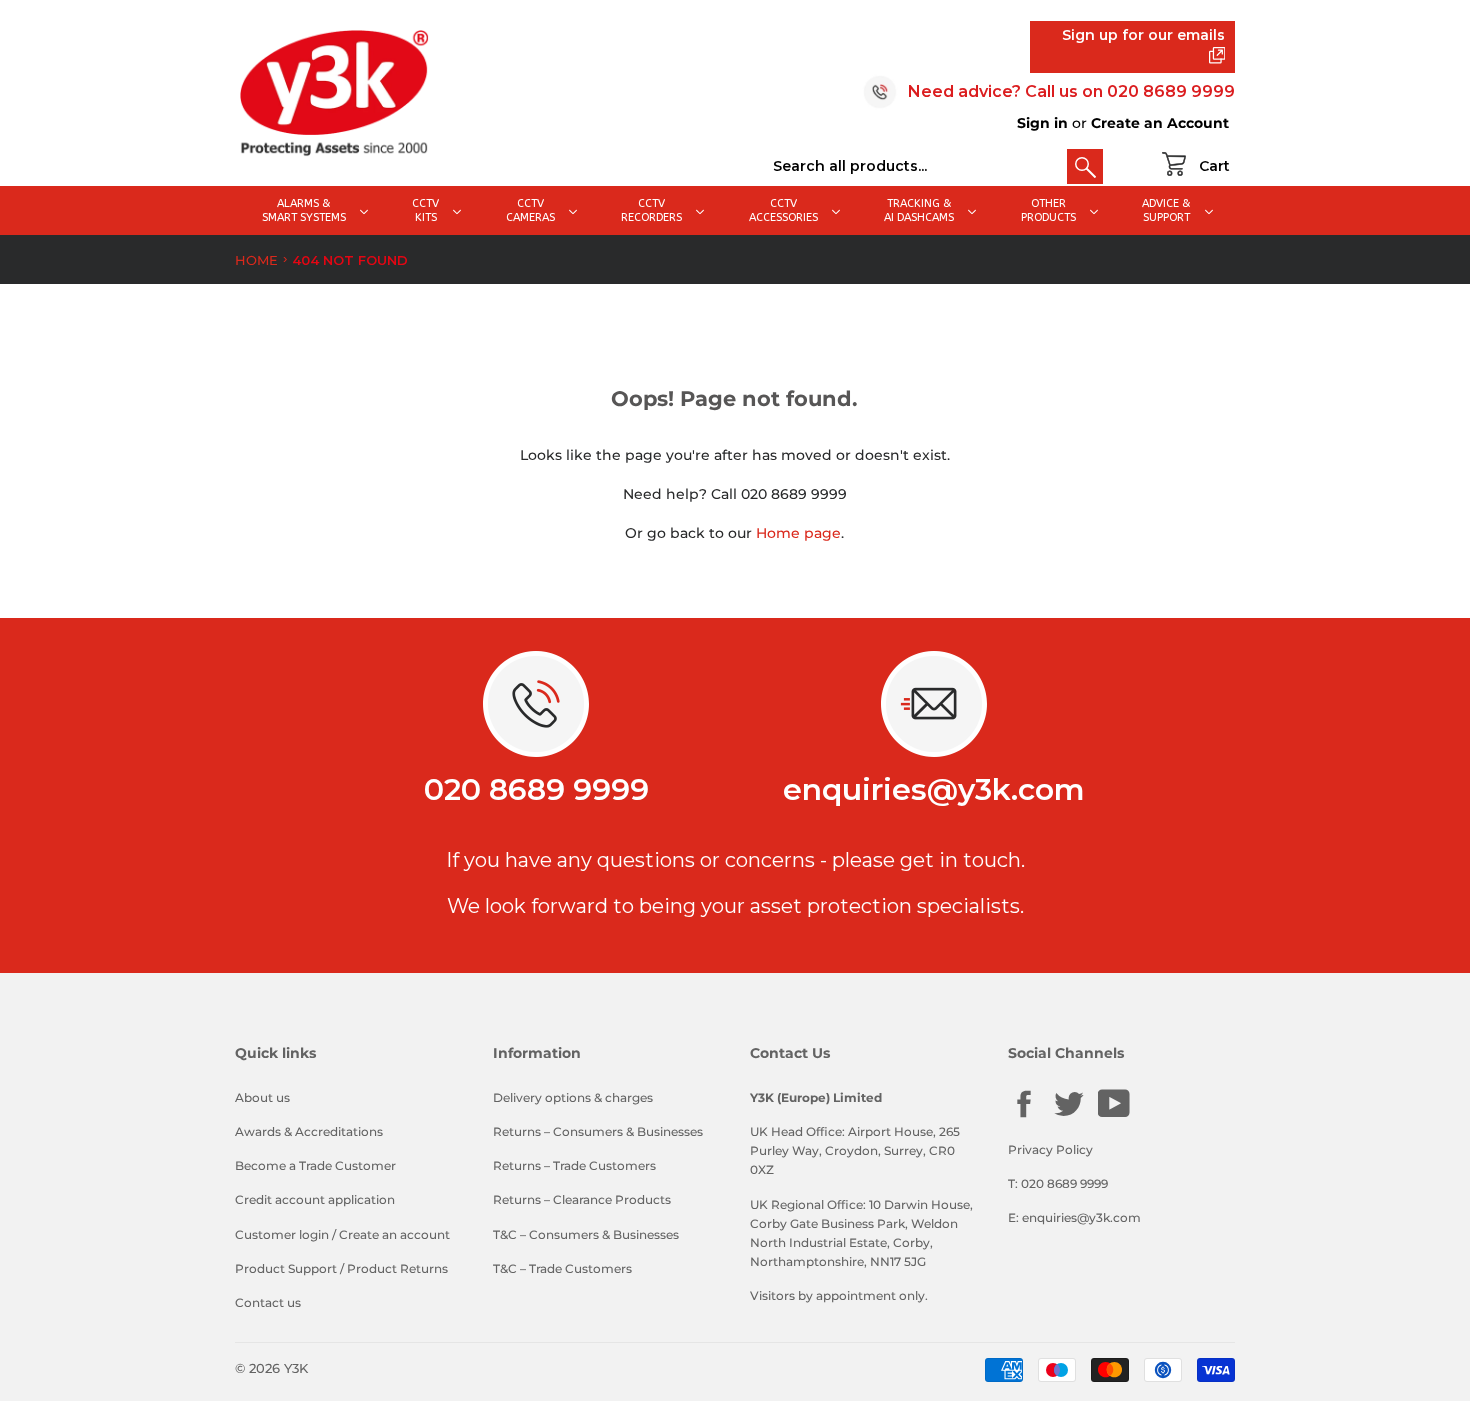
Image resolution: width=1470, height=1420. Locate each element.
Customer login (282, 1234)
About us (262, 1097)
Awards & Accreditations (309, 1131)
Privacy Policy (1050, 1149)
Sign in (1042, 123)
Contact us (268, 1302)
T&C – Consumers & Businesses (586, 1234)
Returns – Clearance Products (582, 1199)
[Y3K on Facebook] (1024, 1115)
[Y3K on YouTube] (1114, 1114)
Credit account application (315, 1199)
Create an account (394, 1234)
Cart (1214, 166)
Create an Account (1160, 123)
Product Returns (397, 1268)
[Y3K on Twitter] (1069, 1115)
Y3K (296, 1368)
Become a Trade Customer (315, 1165)
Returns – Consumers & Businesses (598, 1131)
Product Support (286, 1268)
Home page (798, 533)
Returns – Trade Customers (574, 1165)
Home (256, 260)
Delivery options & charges (573, 1097)
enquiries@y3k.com (934, 789)
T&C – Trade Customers (562, 1268)
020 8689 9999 (1171, 91)
